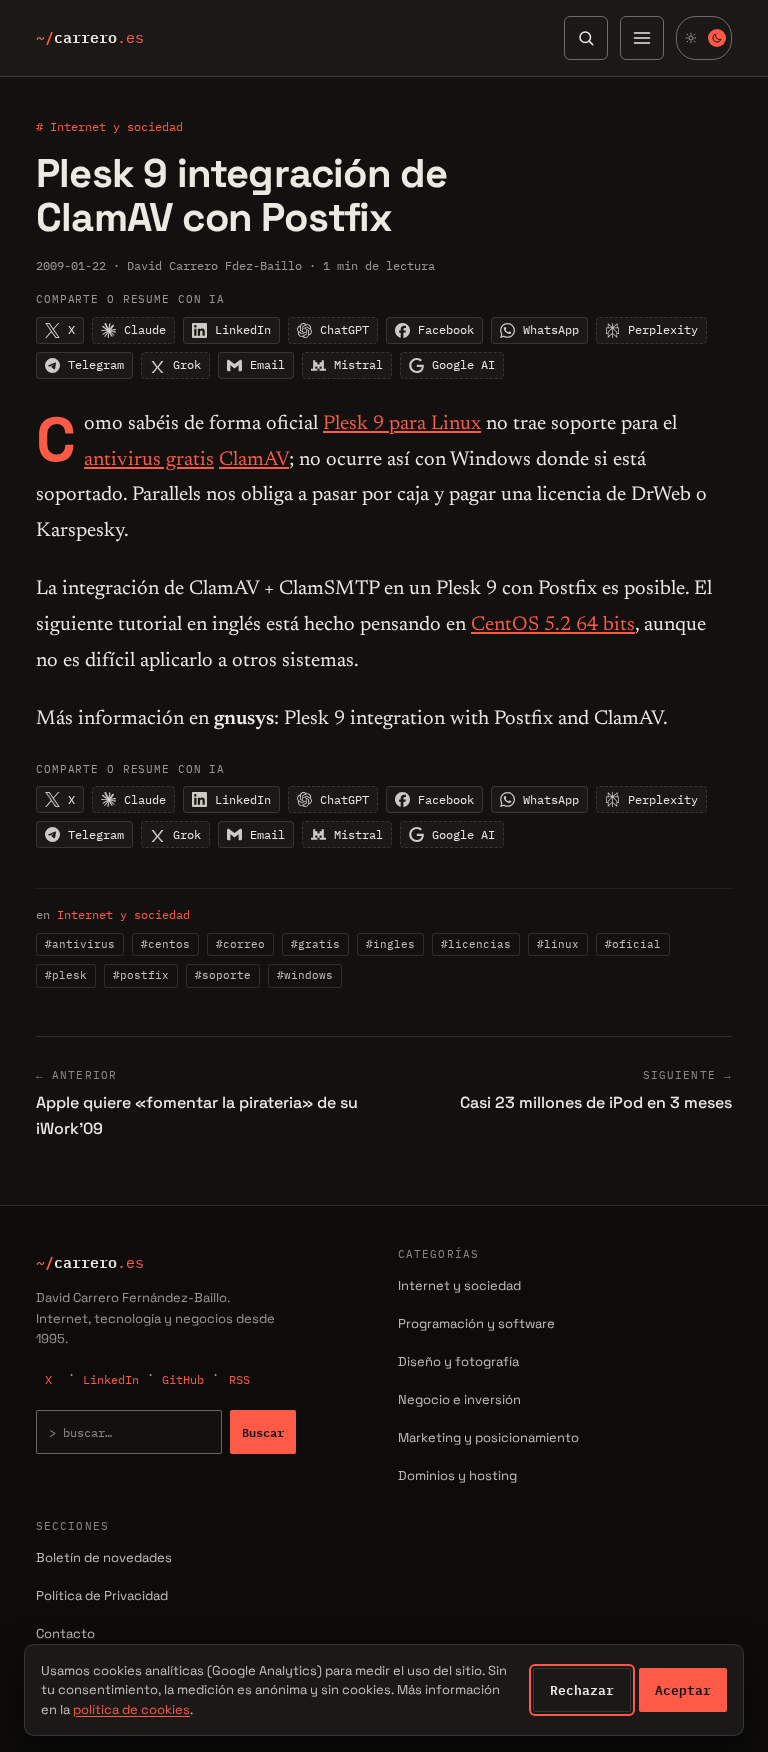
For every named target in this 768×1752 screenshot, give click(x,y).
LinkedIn (111, 1379)
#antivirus (80, 944)
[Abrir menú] (642, 38)
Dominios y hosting (457, 1475)
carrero (90, 38)
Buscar (263, 1432)
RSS (239, 1379)
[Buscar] (586, 38)
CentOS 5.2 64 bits (553, 625)
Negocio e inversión (459, 1399)
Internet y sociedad (123, 914)
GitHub (183, 1379)
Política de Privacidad (102, 1595)
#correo (240, 944)
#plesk (66, 975)
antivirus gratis (149, 460)
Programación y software (476, 1323)
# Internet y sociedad (109, 126)
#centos (165, 944)
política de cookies (131, 1709)
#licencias (476, 944)
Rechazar (582, 1690)
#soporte (223, 975)
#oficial (633, 944)
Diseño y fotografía (458, 1361)
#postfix (141, 975)
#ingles (390, 944)
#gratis (315, 944)
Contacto (65, 1633)
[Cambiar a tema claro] (704, 38)
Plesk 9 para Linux (402, 424)
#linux (558, 944)
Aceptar (683, 1690)
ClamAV (254, 460)
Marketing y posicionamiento (488, 1437)
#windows (305, 975)
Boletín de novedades (104, 1557)
